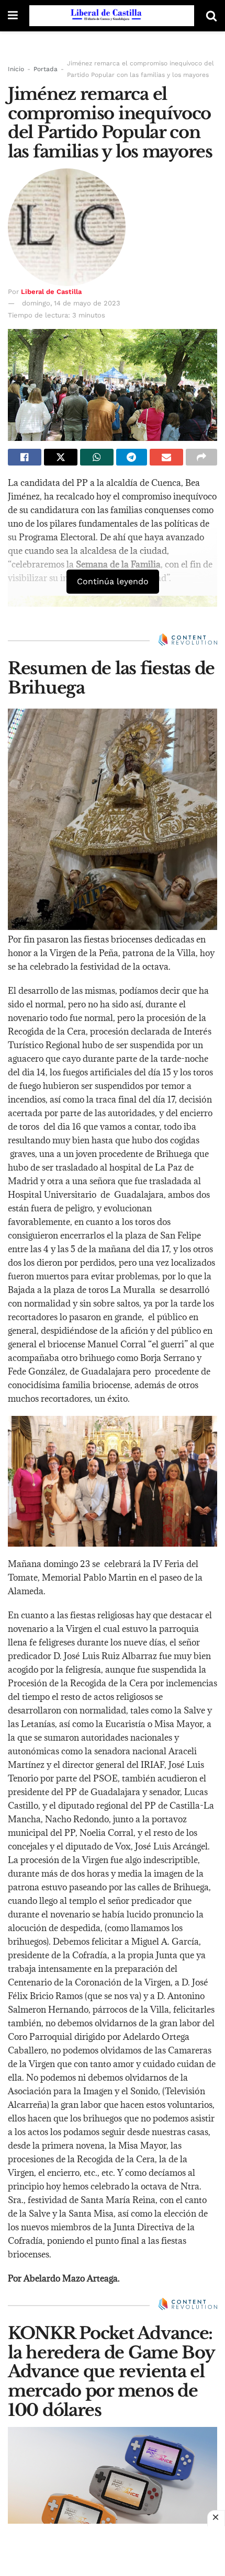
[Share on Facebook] (25, 457)
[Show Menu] (13, 16)
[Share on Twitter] (61, 457)
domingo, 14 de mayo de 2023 (71, 303)
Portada (46, 69)
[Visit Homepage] (112, 16)
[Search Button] (211, 16)
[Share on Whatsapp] (97, 457)
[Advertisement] (113, 2550)
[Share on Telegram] (132, 457)
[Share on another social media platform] (201, 457)
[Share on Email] (166, 457)
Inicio (16, 69)
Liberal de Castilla (51, 292)
